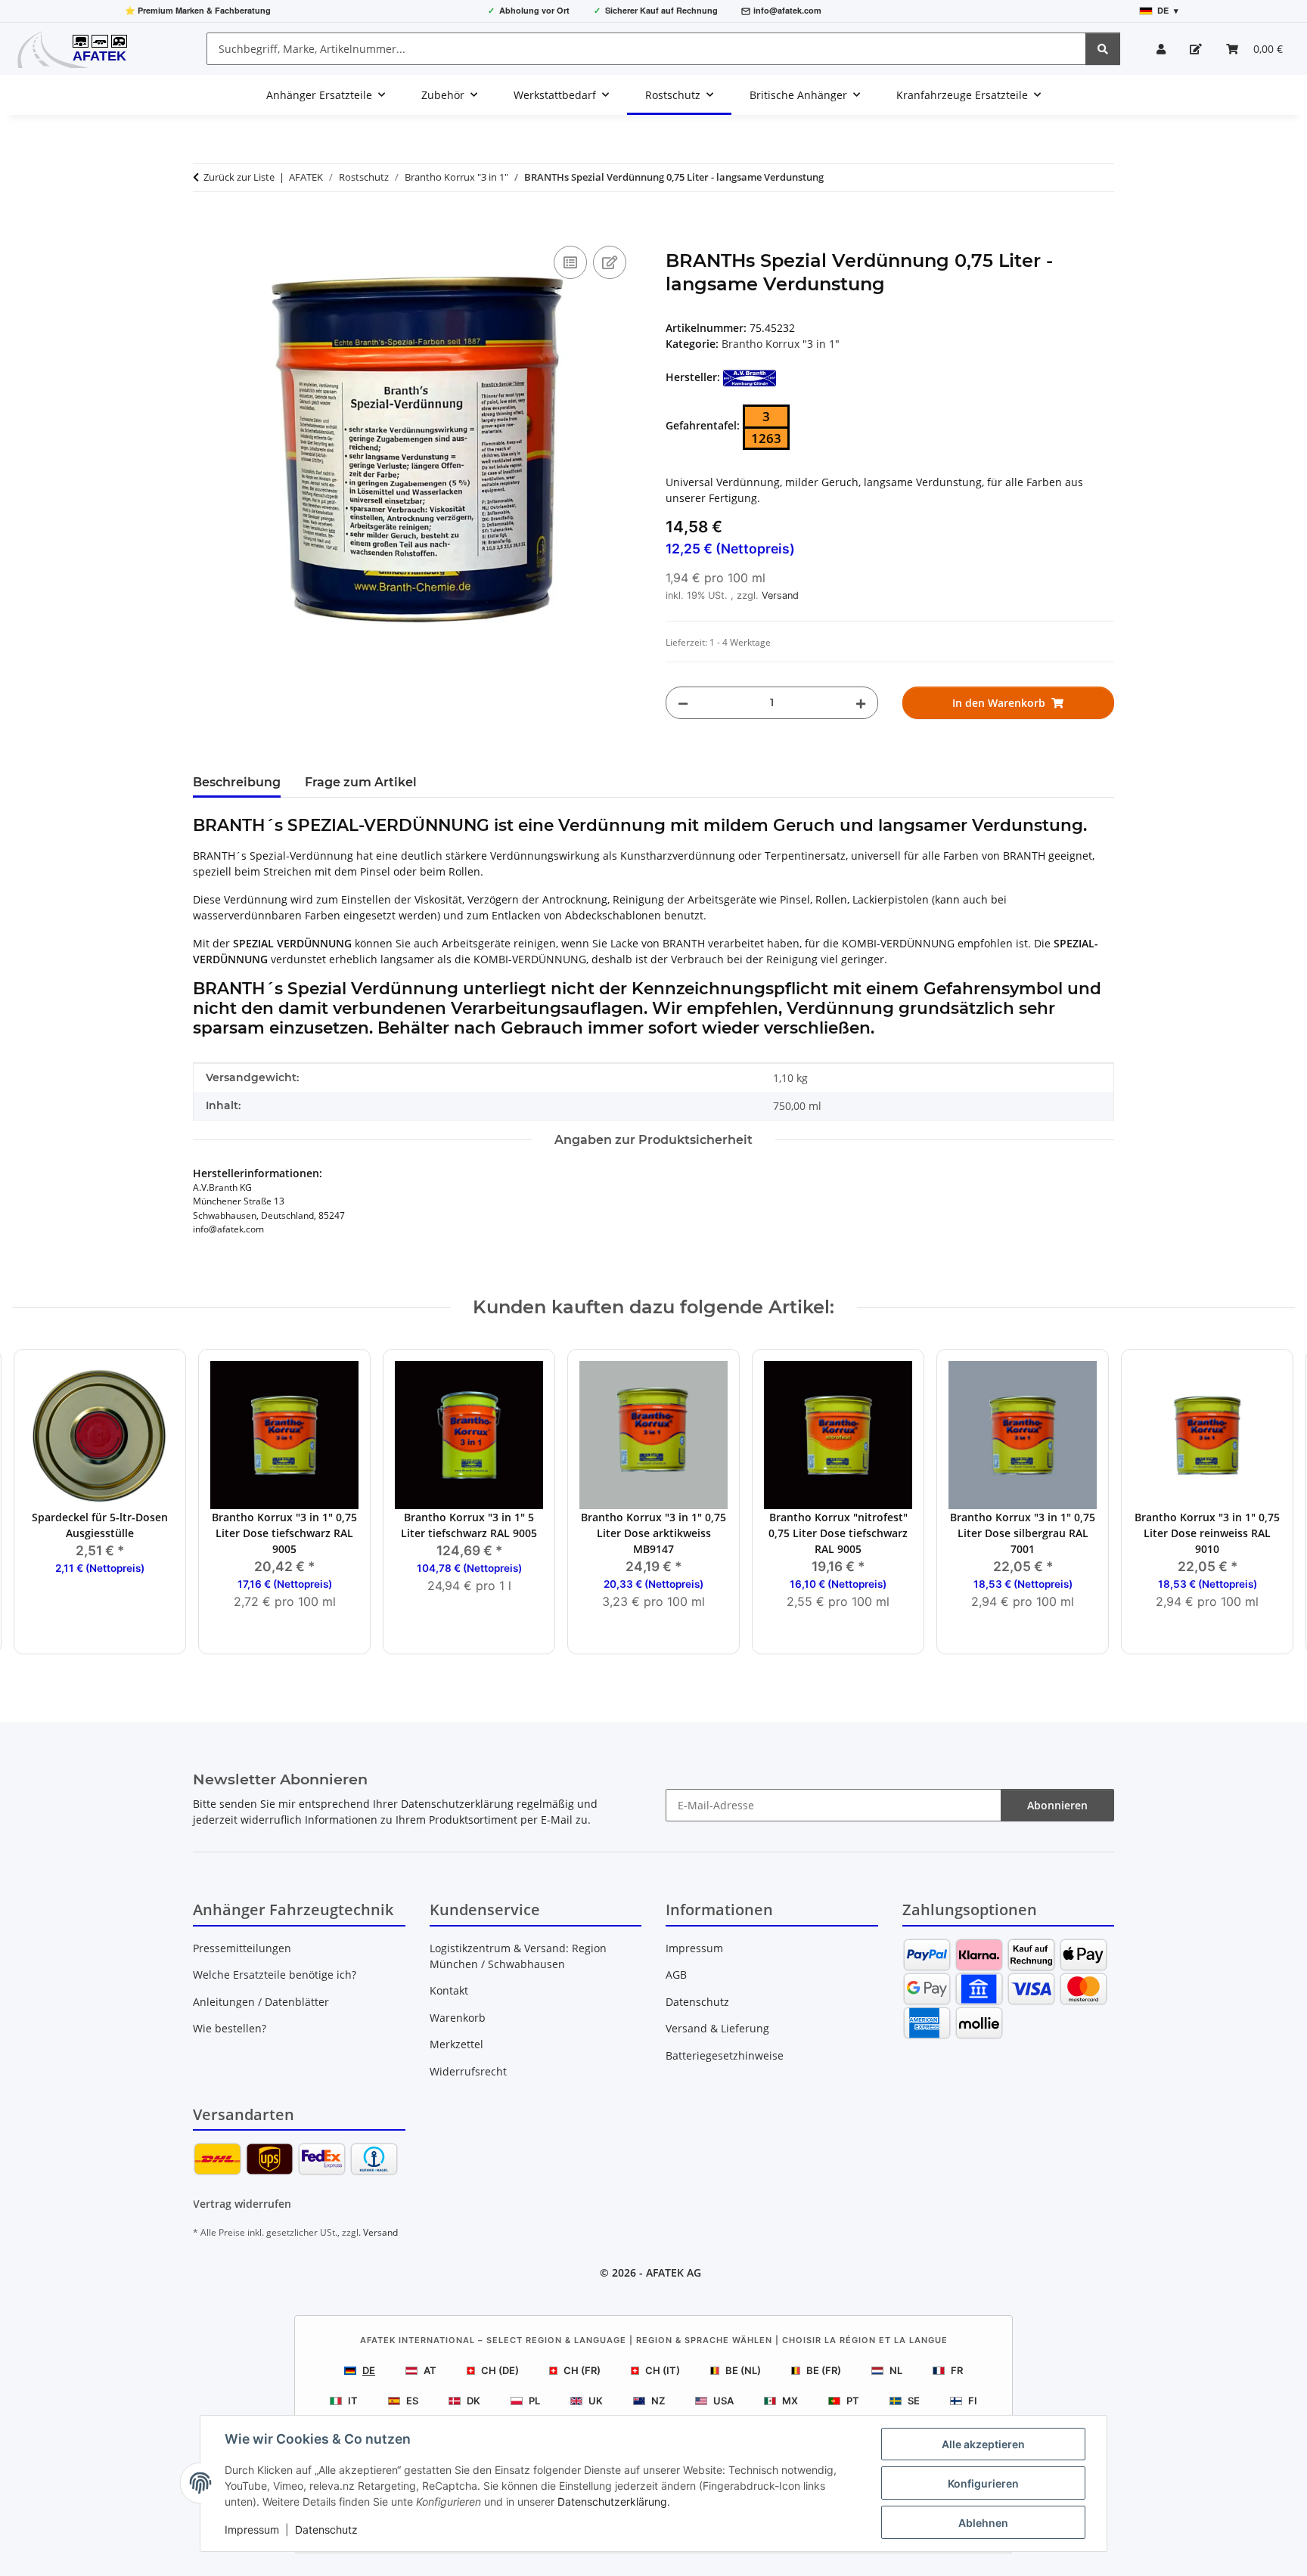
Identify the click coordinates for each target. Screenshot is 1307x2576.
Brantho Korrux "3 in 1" (781, 344)
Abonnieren (1057, 1805)
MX (790, 2401)
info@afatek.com (787, 10)
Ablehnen (983, 2523)
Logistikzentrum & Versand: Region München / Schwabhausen (518, 1956)
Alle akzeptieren (983, 2444)
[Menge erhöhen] (861, 703)
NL (896, 2370)
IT (353, 2401)
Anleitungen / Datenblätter (261, 2002)
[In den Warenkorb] (205, 225)
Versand (780, 595)
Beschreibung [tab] (237, 782)
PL (534, 2401)
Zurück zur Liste (239, 177)
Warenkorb (458, 2018)
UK (596, 2401)
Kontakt (449, 1990)
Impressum (252, 2530)
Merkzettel (456, 2044)
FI (973, 2401)
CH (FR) (582, 2370)
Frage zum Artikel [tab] (361, 782)
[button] (1161, 49)
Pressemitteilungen (242, 1948)
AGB (676, 1975)
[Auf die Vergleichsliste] (570, 262)
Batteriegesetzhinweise (725, 2055)
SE (914, 2401)
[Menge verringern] (683, 703)
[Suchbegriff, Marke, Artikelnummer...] (1103, 49)
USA (723, 2401)
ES (412, 2401)
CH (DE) (500, 2370)
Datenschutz (326, 2530)
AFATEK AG (674, 2272)
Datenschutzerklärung (612, 2502)
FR (957, 2370)
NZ (658, 2401)
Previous (37, 1503)
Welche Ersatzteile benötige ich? (275, 1975)
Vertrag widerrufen (242, 2204)
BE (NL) (743, 2370)
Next (1270, 1503)
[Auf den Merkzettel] (610, 262)
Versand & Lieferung (717, 2028)
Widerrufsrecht (468, 2071)
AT (430, 2370)
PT (853, 2401)
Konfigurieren (983, 2483)
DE (369, 2370)
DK (473, 2401)
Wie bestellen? (230, 2028)
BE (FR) (824, 2370)
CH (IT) (663, 2370)
